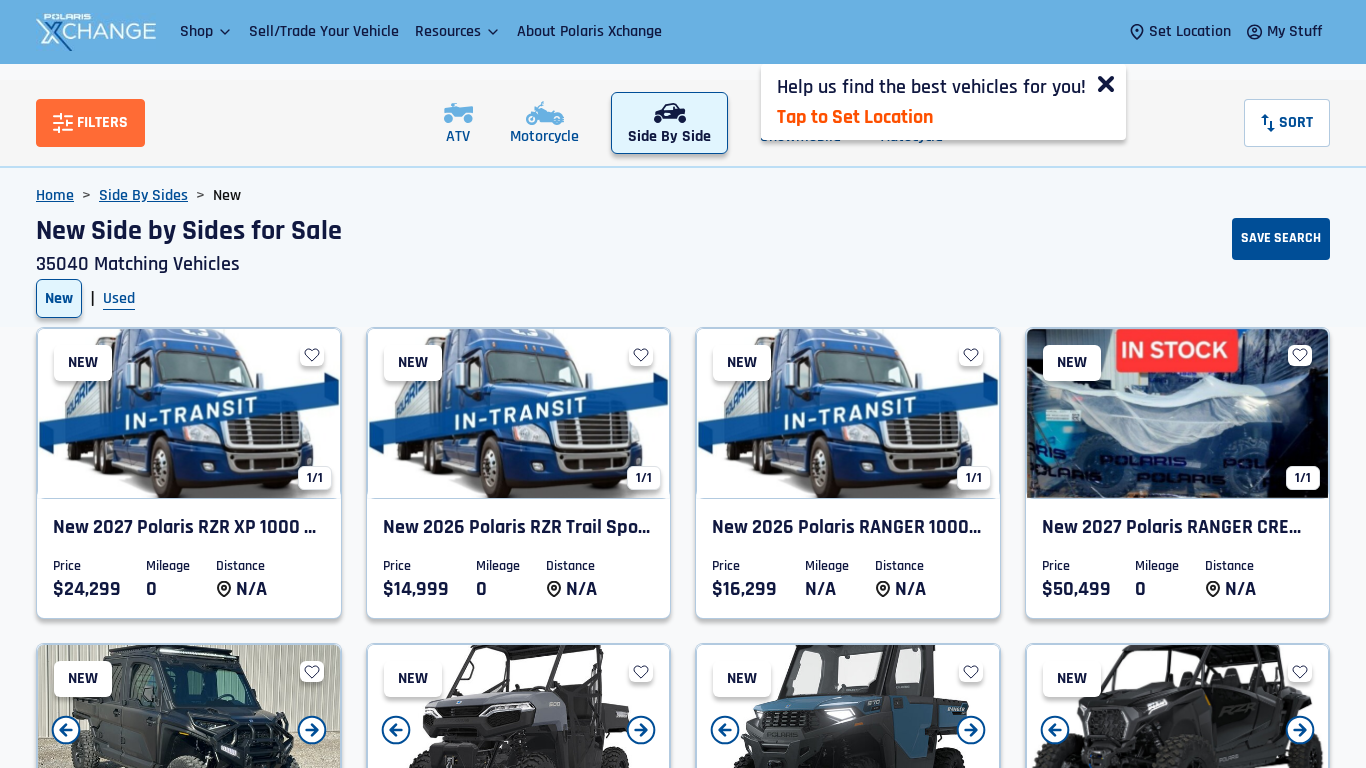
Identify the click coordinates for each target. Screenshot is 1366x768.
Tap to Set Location (855, 117)
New (59, 298)
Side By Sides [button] (143, 195)
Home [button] (55, 195)
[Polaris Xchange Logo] (96, 32)
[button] (206, 31)
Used (119, 298)
